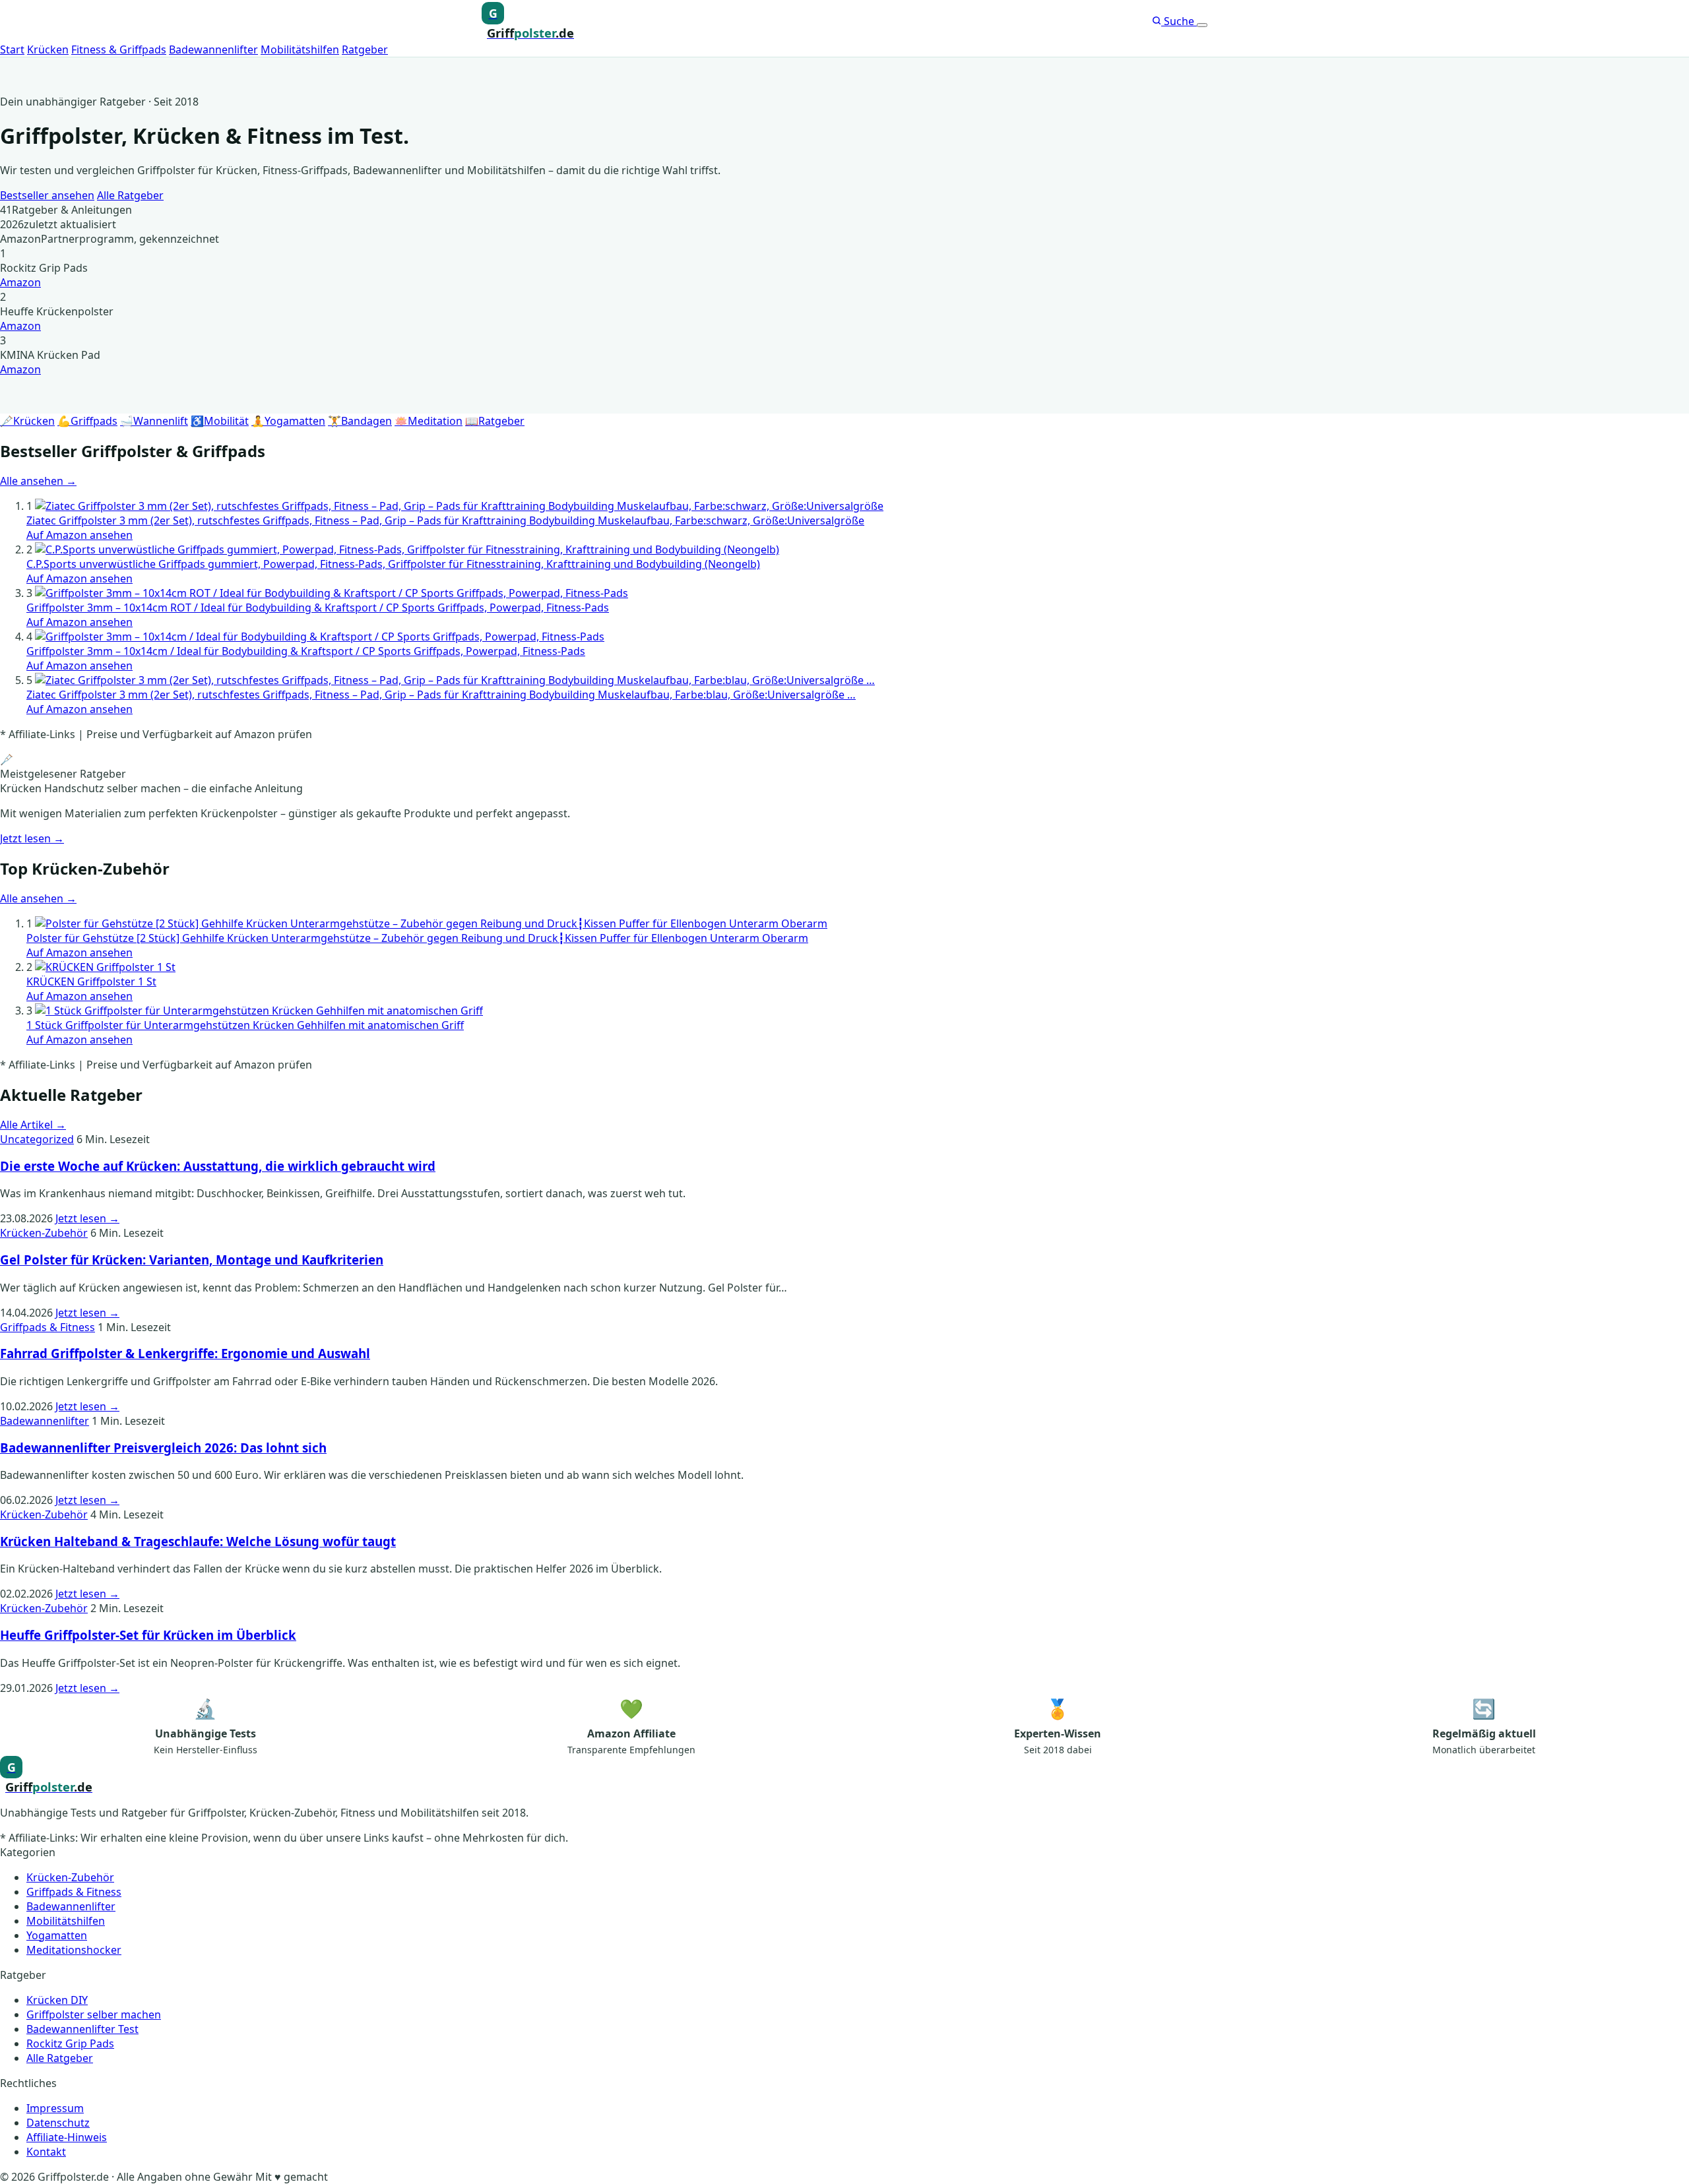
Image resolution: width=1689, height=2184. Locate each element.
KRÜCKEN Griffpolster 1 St (91, 982)
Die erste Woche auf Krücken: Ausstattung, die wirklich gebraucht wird (218, 1166)
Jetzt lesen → (32, 838)
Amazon (20, 282)
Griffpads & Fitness (48, 1327)
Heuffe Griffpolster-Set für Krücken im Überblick (148, 1635)
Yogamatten (57, 1935)
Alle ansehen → (38, 481)
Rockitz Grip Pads (70, 2044)
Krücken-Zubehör (44, 1233)
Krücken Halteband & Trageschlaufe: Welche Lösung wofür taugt (198, 1541)
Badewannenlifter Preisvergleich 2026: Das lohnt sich (163, 1448)
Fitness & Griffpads (119, 49)
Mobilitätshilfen (300, 49)
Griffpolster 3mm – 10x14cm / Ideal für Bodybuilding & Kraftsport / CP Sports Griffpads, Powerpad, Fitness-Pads (306, 651)
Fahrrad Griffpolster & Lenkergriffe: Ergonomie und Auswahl (185, 1353)
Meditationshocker (74, 1950)
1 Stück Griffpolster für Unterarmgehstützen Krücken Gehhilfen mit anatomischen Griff (245, 1025)
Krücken (48, 49)
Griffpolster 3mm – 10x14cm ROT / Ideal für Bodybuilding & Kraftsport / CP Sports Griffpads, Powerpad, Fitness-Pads (318, 608)
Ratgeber (365, 49)
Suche (1179, 21)
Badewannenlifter (213, 49)
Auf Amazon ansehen (80, 535)
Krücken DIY (57, 2000)
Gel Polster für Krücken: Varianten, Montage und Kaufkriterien (192, 1260)
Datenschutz (58, 2123)
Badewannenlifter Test (82, 2029)
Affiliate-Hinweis (67, 2137)
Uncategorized (37, 1139)
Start (12, 49)
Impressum (55, 2108)
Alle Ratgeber (130, 195)
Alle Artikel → (33, 1125)
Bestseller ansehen (47, 195)
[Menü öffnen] (1202, 25)
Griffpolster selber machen (94, 2014)
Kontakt (46, 2152)
